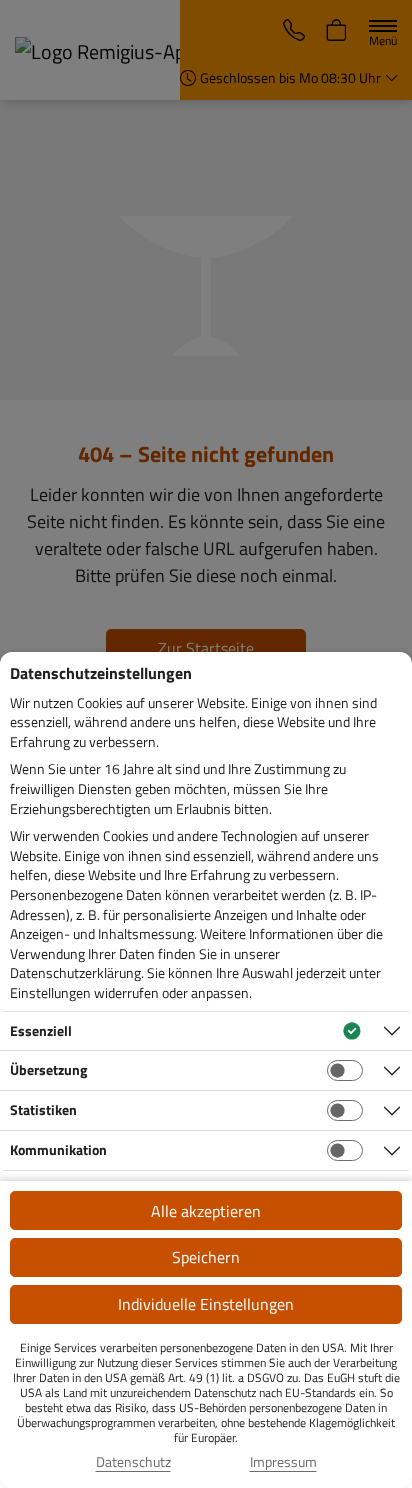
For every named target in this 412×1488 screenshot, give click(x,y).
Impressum (283, 1462)
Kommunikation (58, 1149)
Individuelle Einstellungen (206, 1304)
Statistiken (43, 1109)
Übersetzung (48, 1069)
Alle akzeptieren (206, 1211)
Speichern (206, 1257)
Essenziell (41, 1030)
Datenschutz (133, 1462)
